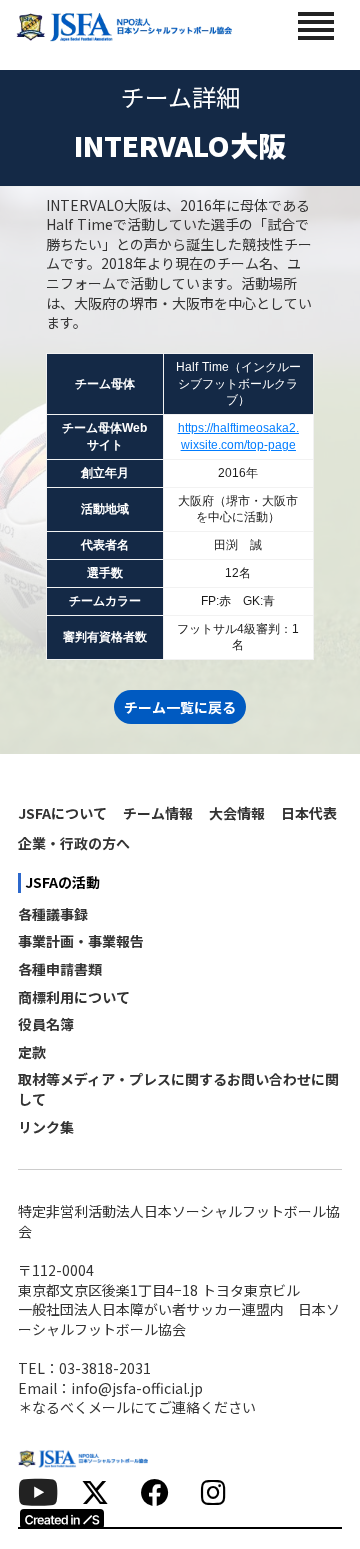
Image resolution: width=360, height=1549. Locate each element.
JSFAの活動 (62, 882)
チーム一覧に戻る (180, 707)
